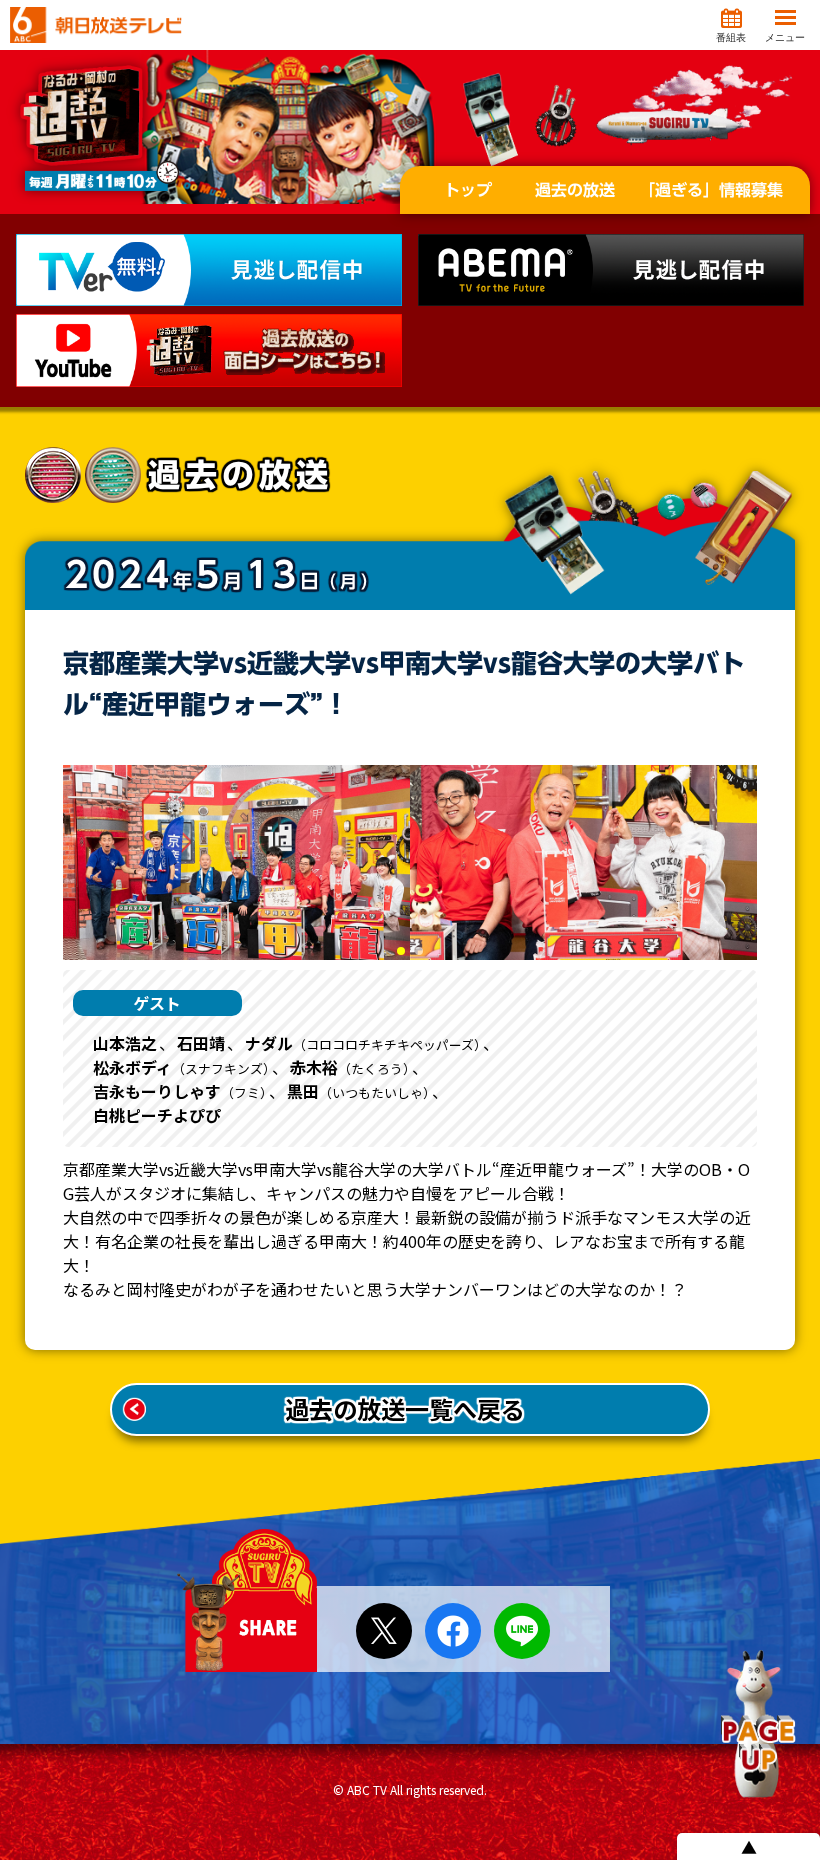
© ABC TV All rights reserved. (410, 1789)
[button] (401, 951)
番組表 (731, 37)
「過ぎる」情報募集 (711, 190)
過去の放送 (575, 190)
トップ (468, 190)
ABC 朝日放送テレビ (96, 25)
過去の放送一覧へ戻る (405, 1408)
